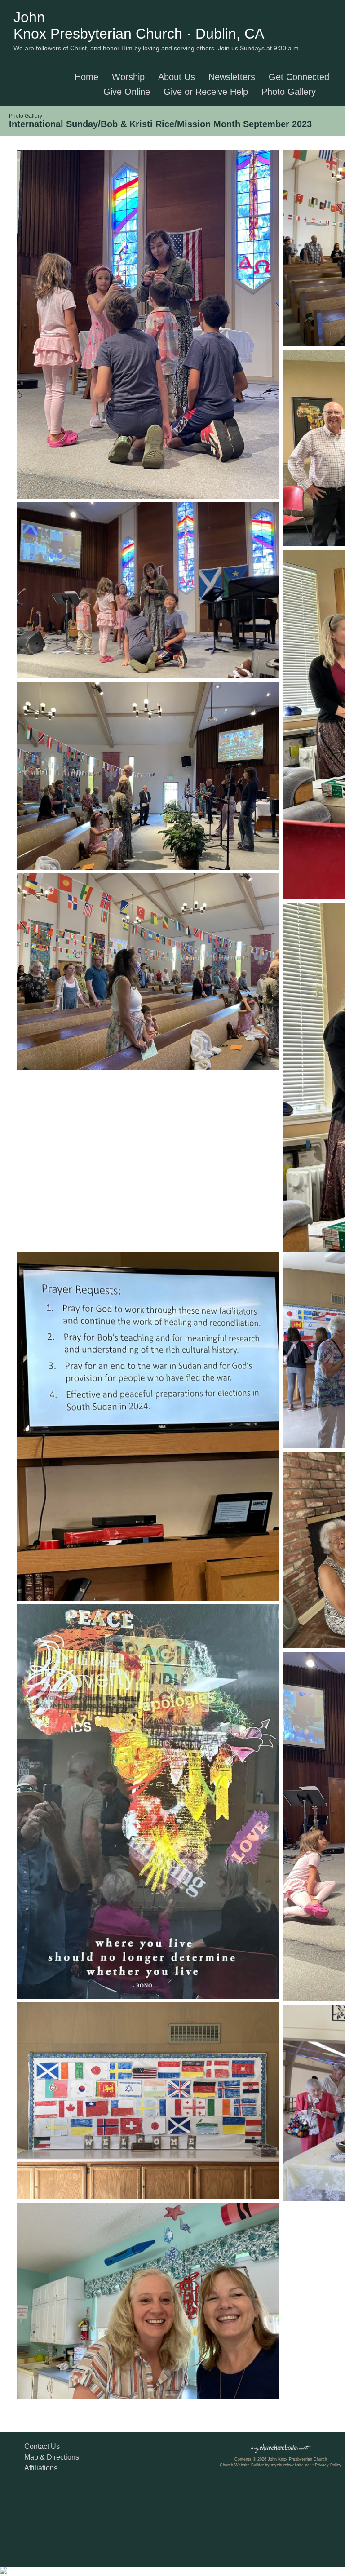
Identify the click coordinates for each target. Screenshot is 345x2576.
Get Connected (299, 77)
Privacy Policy (328, 2465)
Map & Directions (50, 2457)
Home (86, 77)
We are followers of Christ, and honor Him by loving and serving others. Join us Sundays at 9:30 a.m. (157, 48)
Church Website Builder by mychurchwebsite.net (265, 2465)
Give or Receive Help (206, 92)
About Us (177, 77)
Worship (128, 77)
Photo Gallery (289, 92)
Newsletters (232, 77)
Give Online (127, 92)
